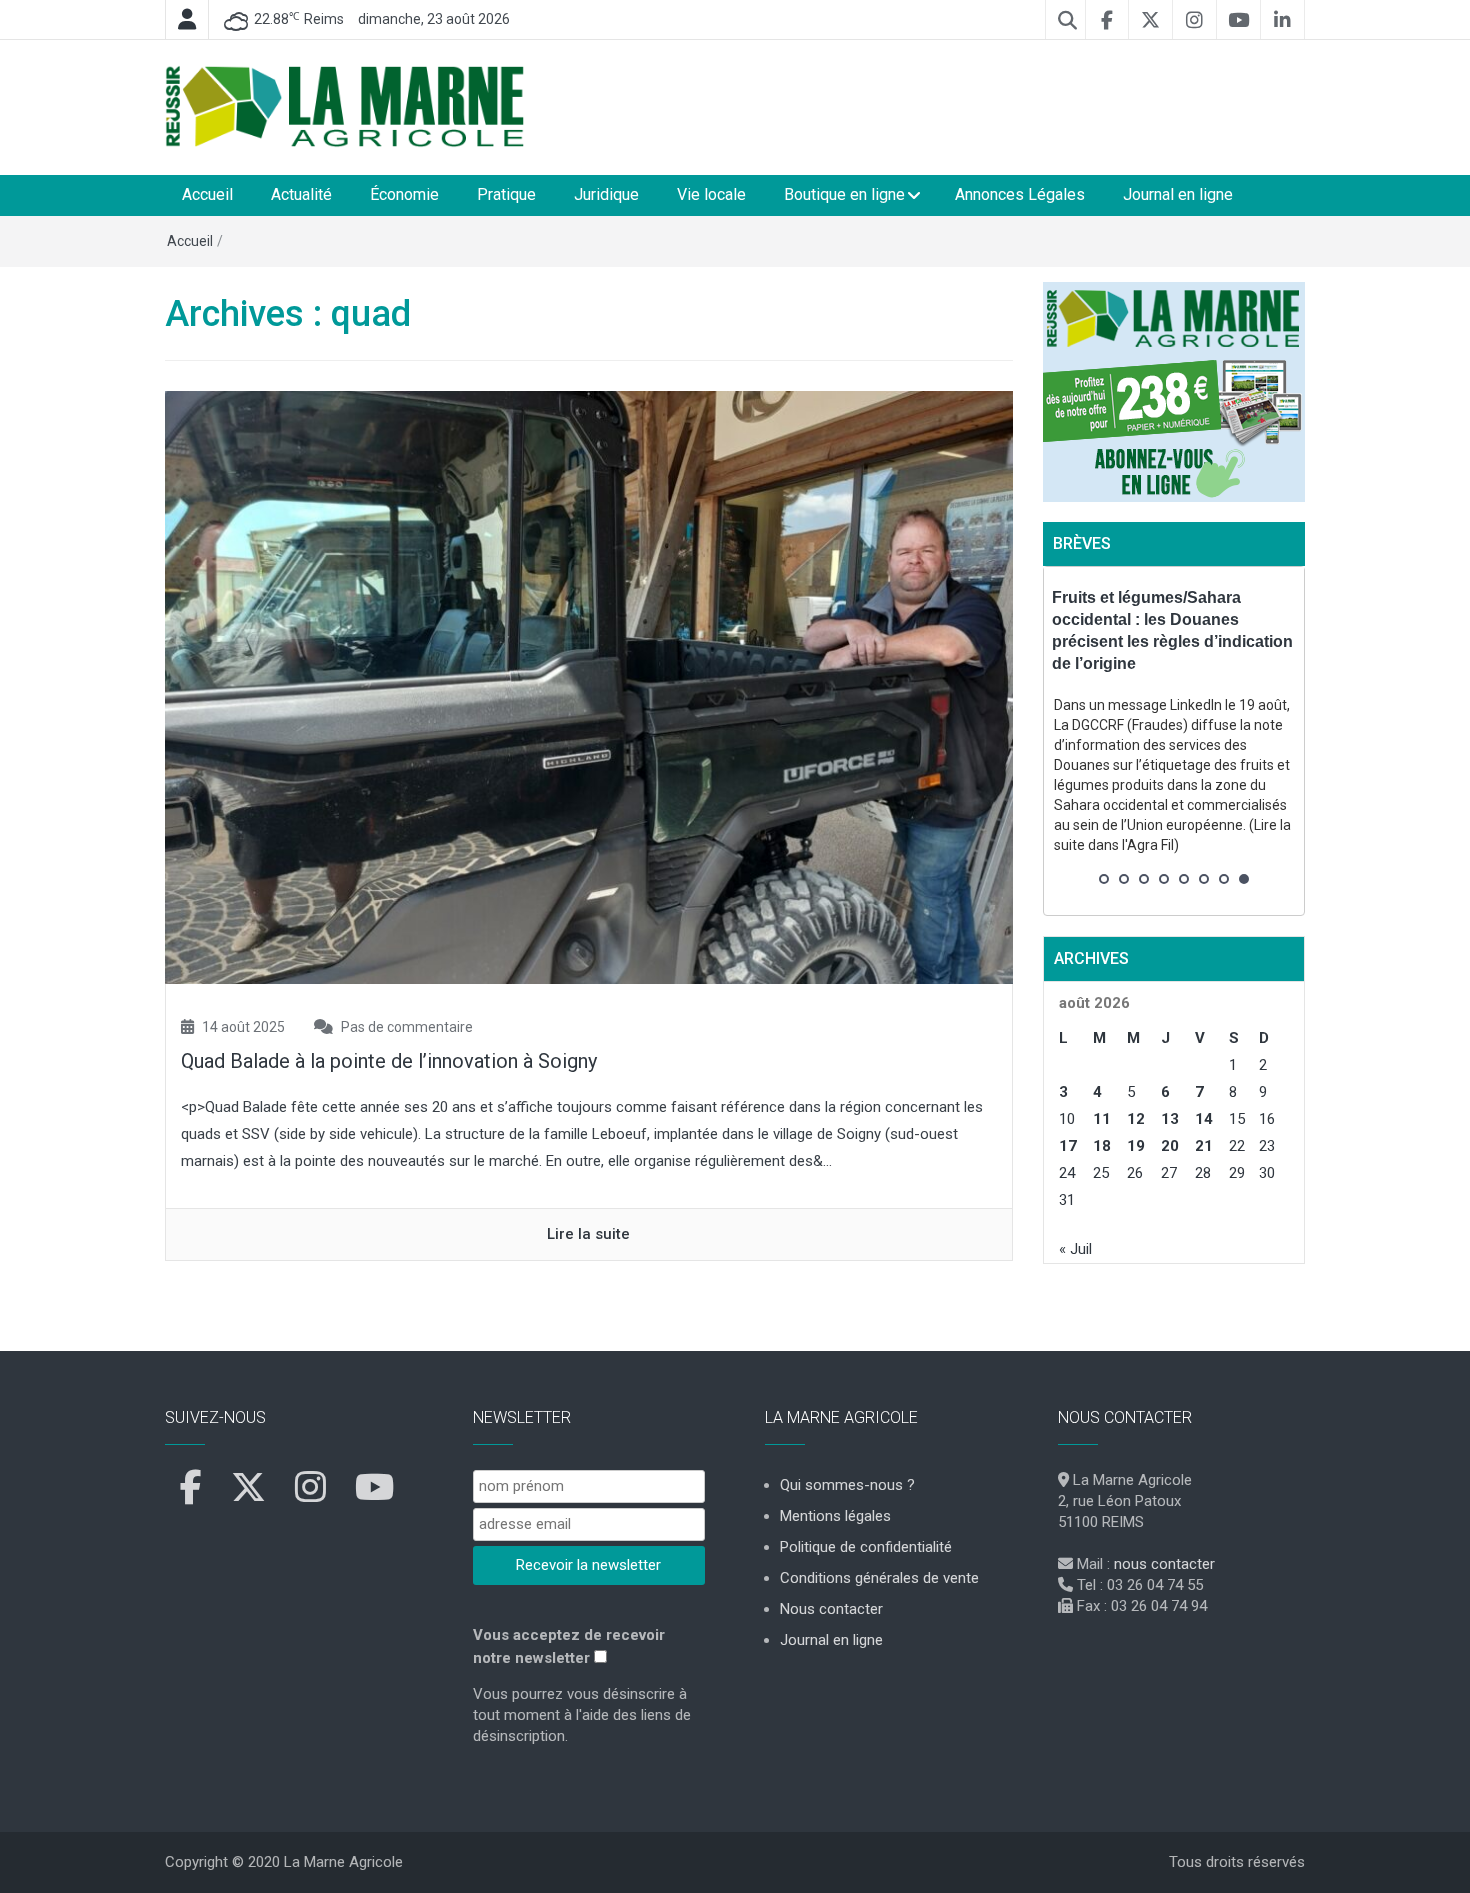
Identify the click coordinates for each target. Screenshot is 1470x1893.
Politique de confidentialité (866, 1547)
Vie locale (711, 194)
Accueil (207, 194)
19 (1136, 1146)
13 (1170, 1119)
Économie (404, 194)
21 (1204, 1146)
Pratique (506, 194)
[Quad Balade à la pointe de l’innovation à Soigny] (589, 686)
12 (1136, 1119)
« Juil (1075, 1249)
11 (1102, 1119)
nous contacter (1164, 1564)
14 (1204, 1119)
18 (1102, 1146)
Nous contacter (831, 1609)
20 (1170, 1146)
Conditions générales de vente (879, 1578)
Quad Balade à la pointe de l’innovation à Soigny (389, 1061)
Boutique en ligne (844, 194)
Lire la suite (588, 1234)
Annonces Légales (1020, 194)
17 (1068, 1146)
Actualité (301, 194)
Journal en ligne (1178, 194)
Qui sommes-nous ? (847, 1485)
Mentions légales (835, 1516)
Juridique (606, 194)
